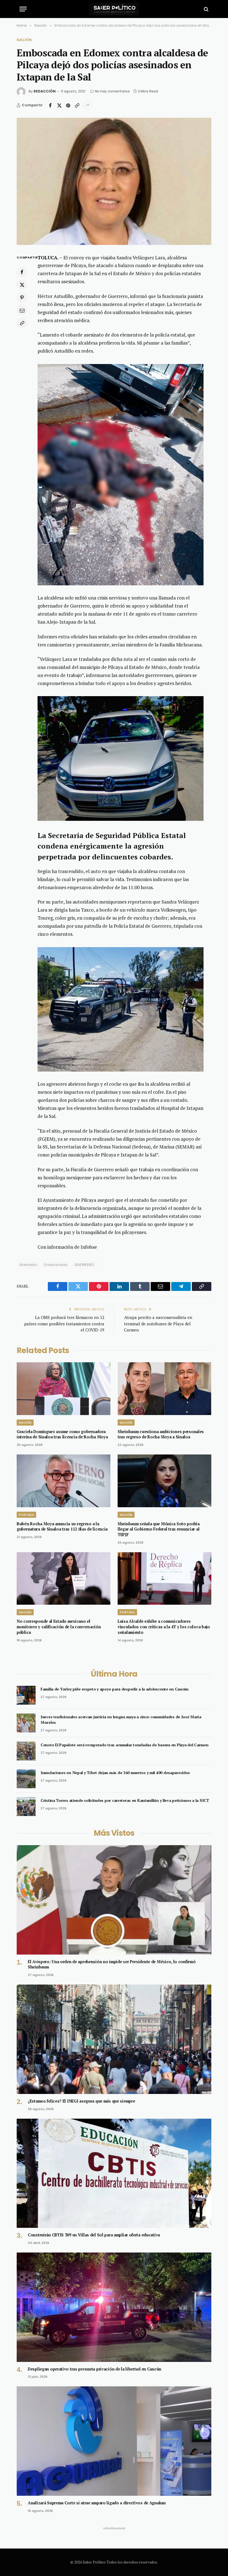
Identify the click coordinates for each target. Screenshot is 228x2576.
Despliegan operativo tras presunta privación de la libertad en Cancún (95, 2369)
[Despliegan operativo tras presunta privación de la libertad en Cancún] (114, 2307)
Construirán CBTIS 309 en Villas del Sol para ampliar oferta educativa (94, 2235)
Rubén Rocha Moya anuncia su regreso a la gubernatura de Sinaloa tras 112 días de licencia (62, 1527)
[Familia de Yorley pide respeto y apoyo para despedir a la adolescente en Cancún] (26, 1695)
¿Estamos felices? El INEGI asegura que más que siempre (81, 2101)
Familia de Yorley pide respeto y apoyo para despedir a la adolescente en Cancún (115, 1689)
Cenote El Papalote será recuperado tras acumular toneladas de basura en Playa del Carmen (124, 1745)
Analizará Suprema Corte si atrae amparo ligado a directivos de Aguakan (97, 2503)
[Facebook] (22, 272)
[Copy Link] (77, 105)
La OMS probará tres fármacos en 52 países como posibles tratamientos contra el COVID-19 (64, 1324)
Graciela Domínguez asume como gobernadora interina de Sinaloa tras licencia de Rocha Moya (62, 1434)
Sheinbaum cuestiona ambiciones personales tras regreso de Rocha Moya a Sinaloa (161, 1434)
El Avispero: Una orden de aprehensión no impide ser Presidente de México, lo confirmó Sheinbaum (112, 1964)
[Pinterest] (22, 297)
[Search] (206, 9)
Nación (24, 40)
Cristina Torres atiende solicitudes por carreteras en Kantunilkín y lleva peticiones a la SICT (125, 1800)
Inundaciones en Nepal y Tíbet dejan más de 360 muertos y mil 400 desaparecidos (115, 1773)
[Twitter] (22, 285)
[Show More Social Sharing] (88, 105)
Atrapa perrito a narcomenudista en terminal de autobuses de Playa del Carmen (158, 1324)
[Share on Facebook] (50, 105)
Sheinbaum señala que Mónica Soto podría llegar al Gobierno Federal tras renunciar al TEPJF (159, 1529)
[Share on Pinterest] (68, 105)
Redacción (45, 91)
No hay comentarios (112, 91)
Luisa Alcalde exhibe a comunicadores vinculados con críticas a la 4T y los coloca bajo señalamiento (164, 1627)
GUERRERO (84, 1265)
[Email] (22, 310)
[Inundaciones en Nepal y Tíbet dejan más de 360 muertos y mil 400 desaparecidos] (26, 1779)
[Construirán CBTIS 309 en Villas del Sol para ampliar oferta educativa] (114, 2173)
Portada (26, 1515)
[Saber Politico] (114, 9)
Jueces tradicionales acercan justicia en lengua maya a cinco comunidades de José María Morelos (121, 1720)
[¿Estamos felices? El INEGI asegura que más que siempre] (114, 2039)
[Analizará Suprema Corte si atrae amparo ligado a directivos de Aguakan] (114, 2441)
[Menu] (23, 9)
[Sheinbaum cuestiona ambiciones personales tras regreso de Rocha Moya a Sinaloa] (164, 1389)
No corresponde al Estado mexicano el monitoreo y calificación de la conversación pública (59, 1627)
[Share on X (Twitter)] (59, 105)
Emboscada (56, 1265)
